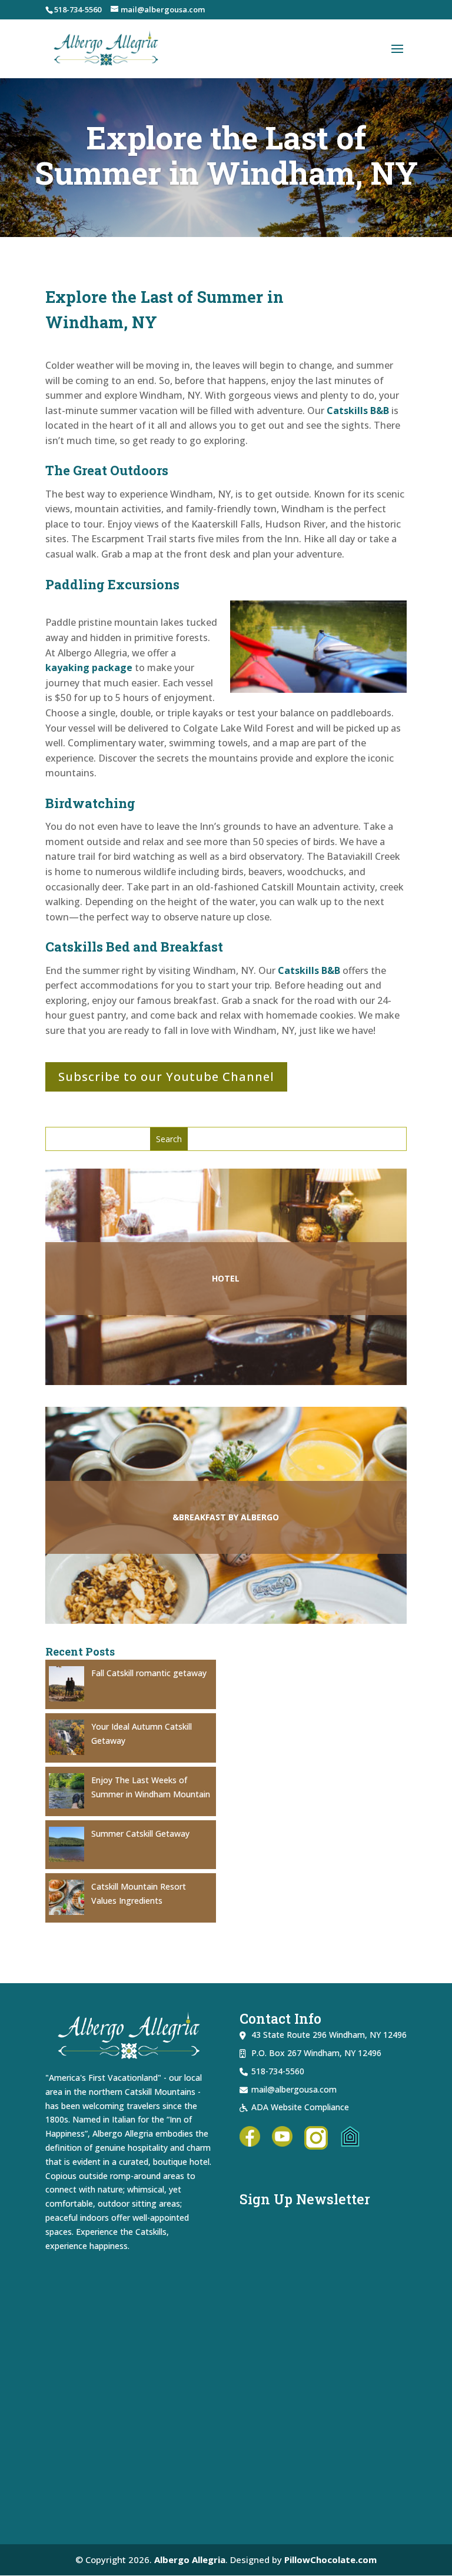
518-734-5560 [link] (78, 9)
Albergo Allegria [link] (190, 2560)
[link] (107, 47)
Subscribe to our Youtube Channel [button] (166, 1077)
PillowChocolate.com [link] (330, 2560)
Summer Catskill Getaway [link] (140, 1833)
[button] (397, 49)
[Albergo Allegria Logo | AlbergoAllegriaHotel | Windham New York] (226, 2412)
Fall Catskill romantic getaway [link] (149, 1673)
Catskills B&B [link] (358, 411)
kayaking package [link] (89, 668)
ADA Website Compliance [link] (300, 2107)
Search (98, 1139)
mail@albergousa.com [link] (294, 2089)
